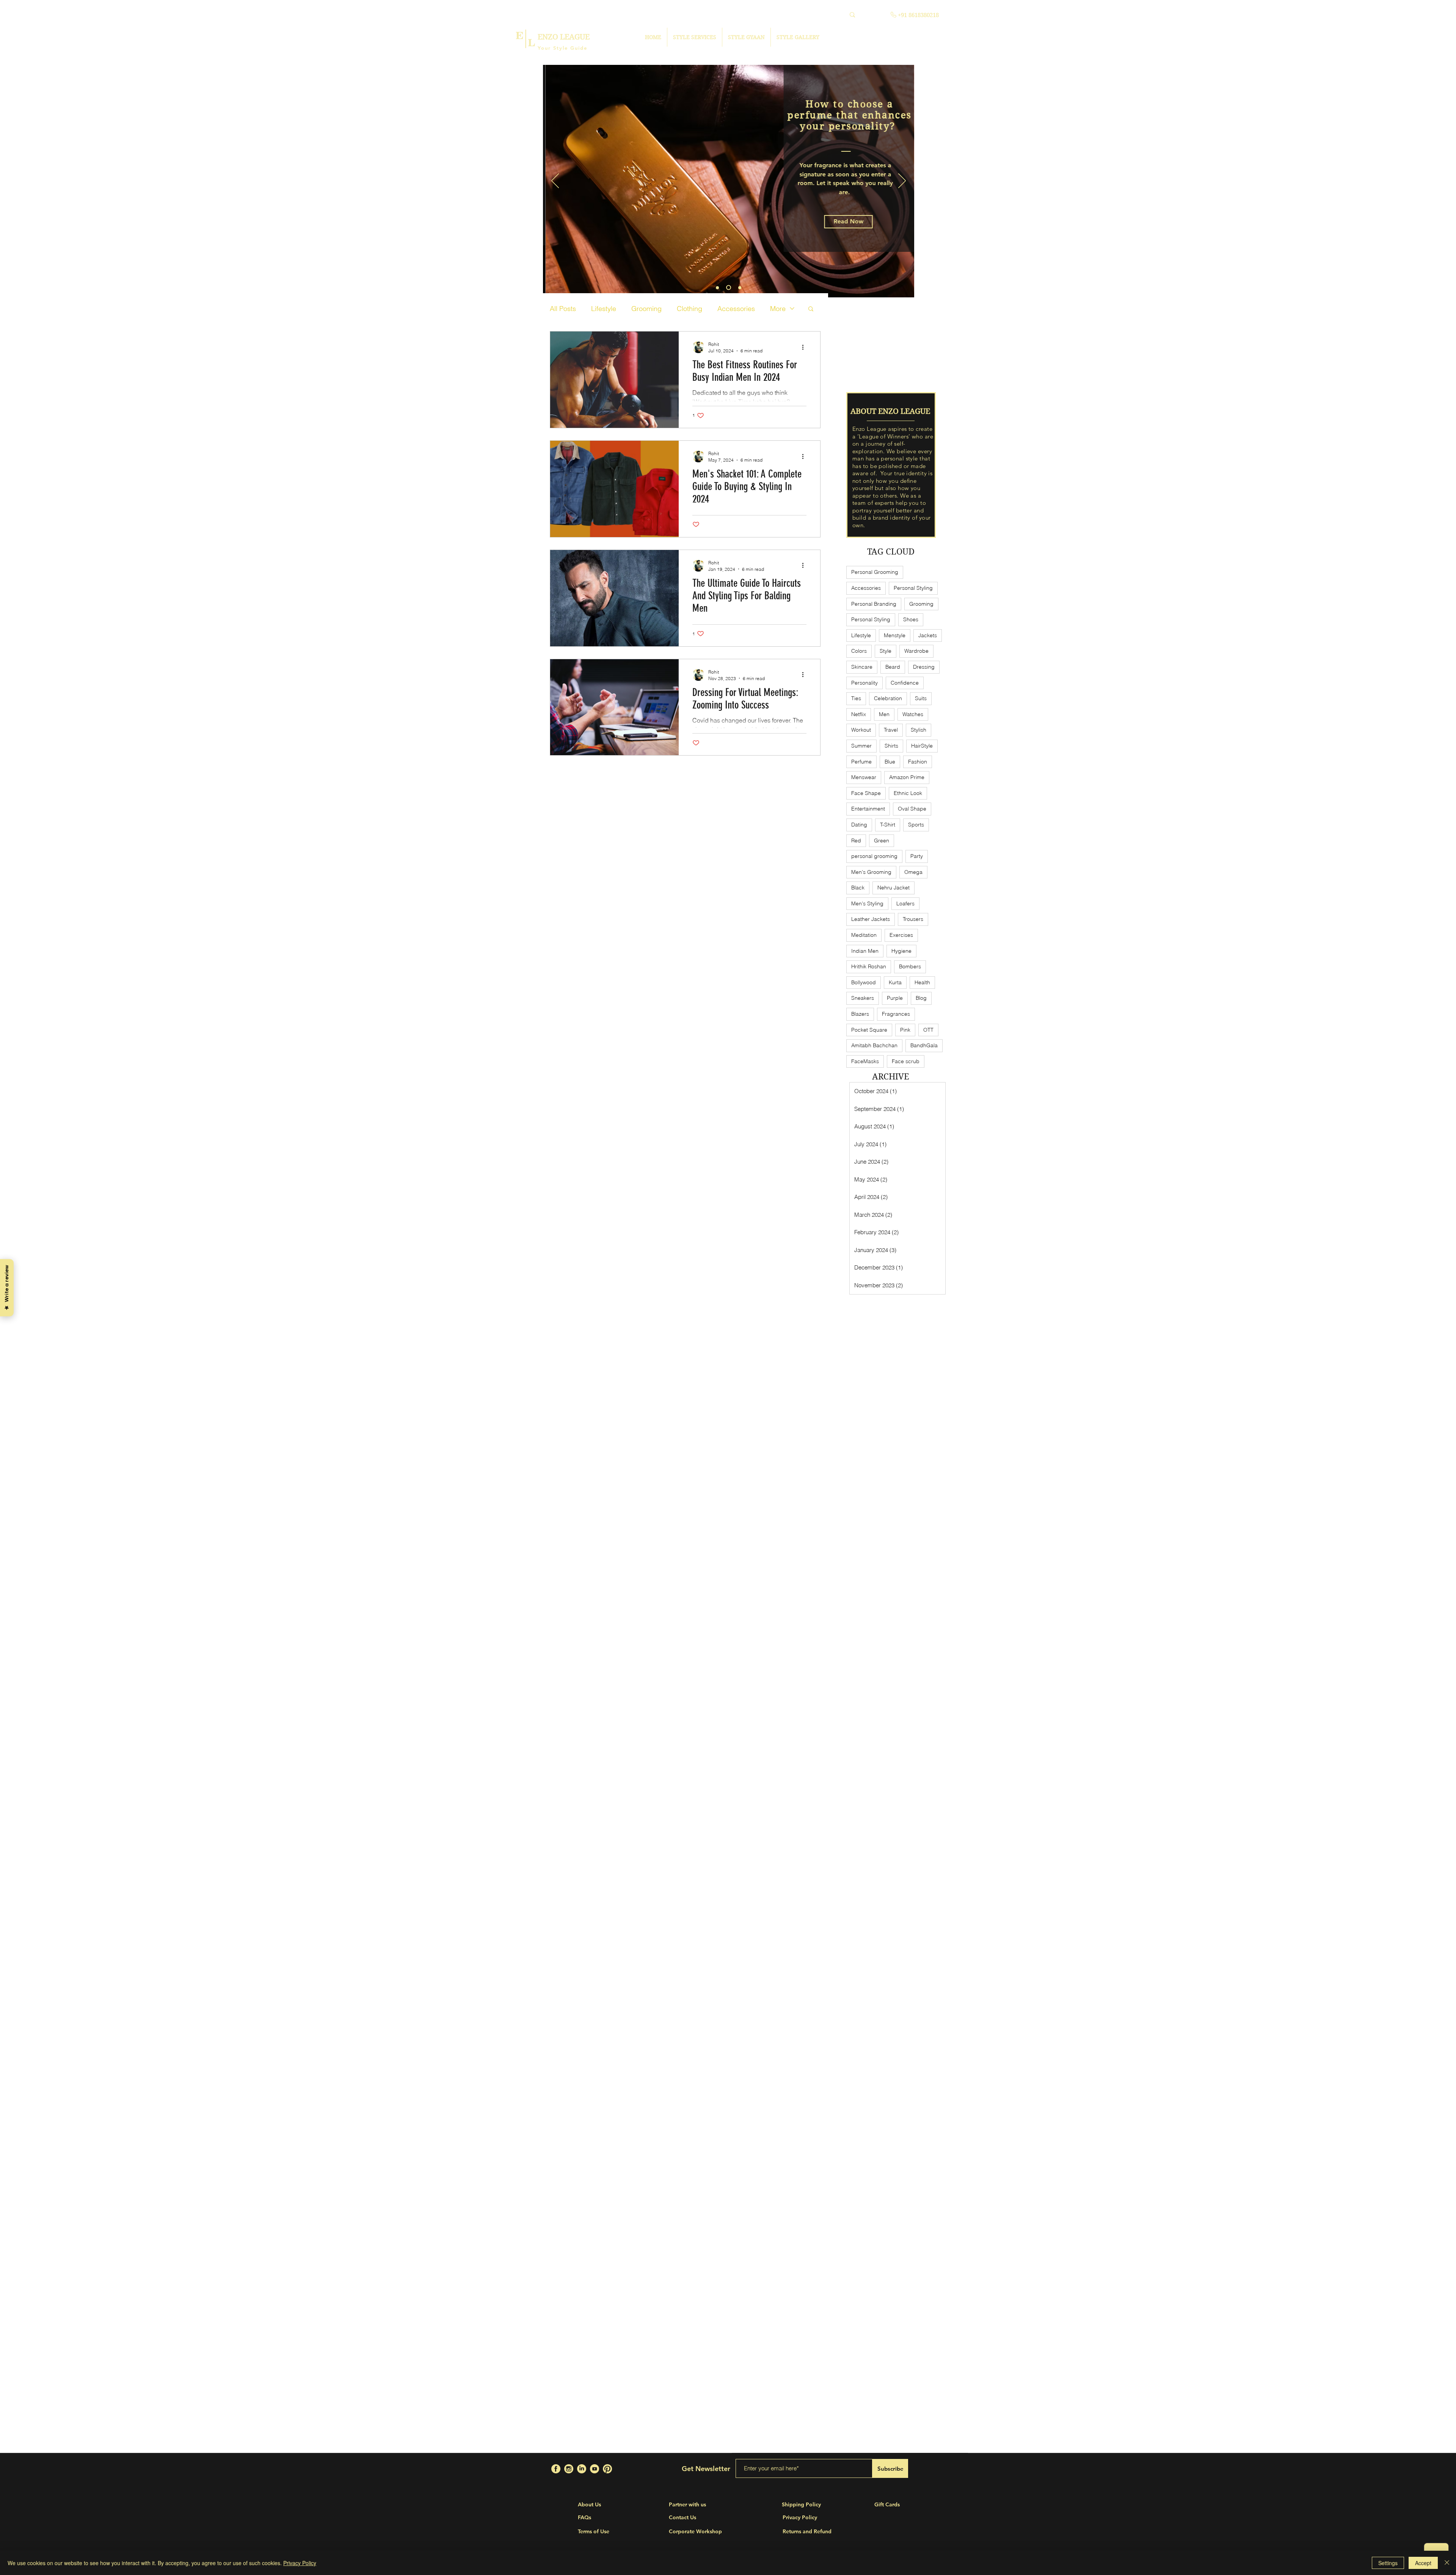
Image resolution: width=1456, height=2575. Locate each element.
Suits (921, 698)
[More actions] (805, 347)
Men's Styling (867, 903)
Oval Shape (912, 809)
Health (922, 982)
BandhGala (924, 1045)
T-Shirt (888, 825)
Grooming (646, 309)
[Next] (902, 181)
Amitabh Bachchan (874, 1045)
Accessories (736, 309)
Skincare (862, 667)
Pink (905, 1030)
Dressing (924, 667)
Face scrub (906, 1061)
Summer (861, 746)
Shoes (911, 619)
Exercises (901, 935)
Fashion (918, 762)
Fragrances (896, 1014)
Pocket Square (869, 1030)
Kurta (895, 982)
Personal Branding (874, 604)
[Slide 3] (739, 288)
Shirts (891, 746)
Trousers (913, 919)
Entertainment (868, 809)
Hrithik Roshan (869, 966)
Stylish (919, 730)
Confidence (905, 683)
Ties (856, 698)
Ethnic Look (908, 793)
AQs (586, 2517)
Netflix (859, 714)
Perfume (861, 762)
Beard (893, 667)
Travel (891, 730)
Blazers (860, 1014)
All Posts (563, 309)
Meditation (864, 935)
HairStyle (922, 746)
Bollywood (864, 982)
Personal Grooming (875, 572)
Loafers (905, 903)
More (778, 309)
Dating (859, 825)
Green (882, 841)
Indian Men (865, 951)
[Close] (1447, 2563)
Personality (864, 683)
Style (886, 651)
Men (884, 714)
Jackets (928, 635)
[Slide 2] (728, 288)
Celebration (888, 698)
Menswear (864, 777)
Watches (913, 714)
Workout (861, 730)
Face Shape (866, 793)
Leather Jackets (871, 919)
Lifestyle (604, 309)
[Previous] (555, 181)
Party (917, 856)
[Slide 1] (717, 288)
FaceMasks (865, 1061)
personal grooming (874, 856)
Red (856, 841)
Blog (921, 998)
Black (858, 888)
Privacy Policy (300, 2563)
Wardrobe (916, 651)
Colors (859, 651)
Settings (1388, 2563)
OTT (928, 1030)
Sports (916, 825)
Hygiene (901, 951)
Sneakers (863, 998)
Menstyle (895, 635)
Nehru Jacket (894, 888)
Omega (913, 872)
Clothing (690, 309)
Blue (890, 762)
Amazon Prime (907, 777)
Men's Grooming (871, 872)
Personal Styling (913, 588)
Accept (1423, 2563)
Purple (895, 998)
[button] (849, 227)
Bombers (910, 966)
